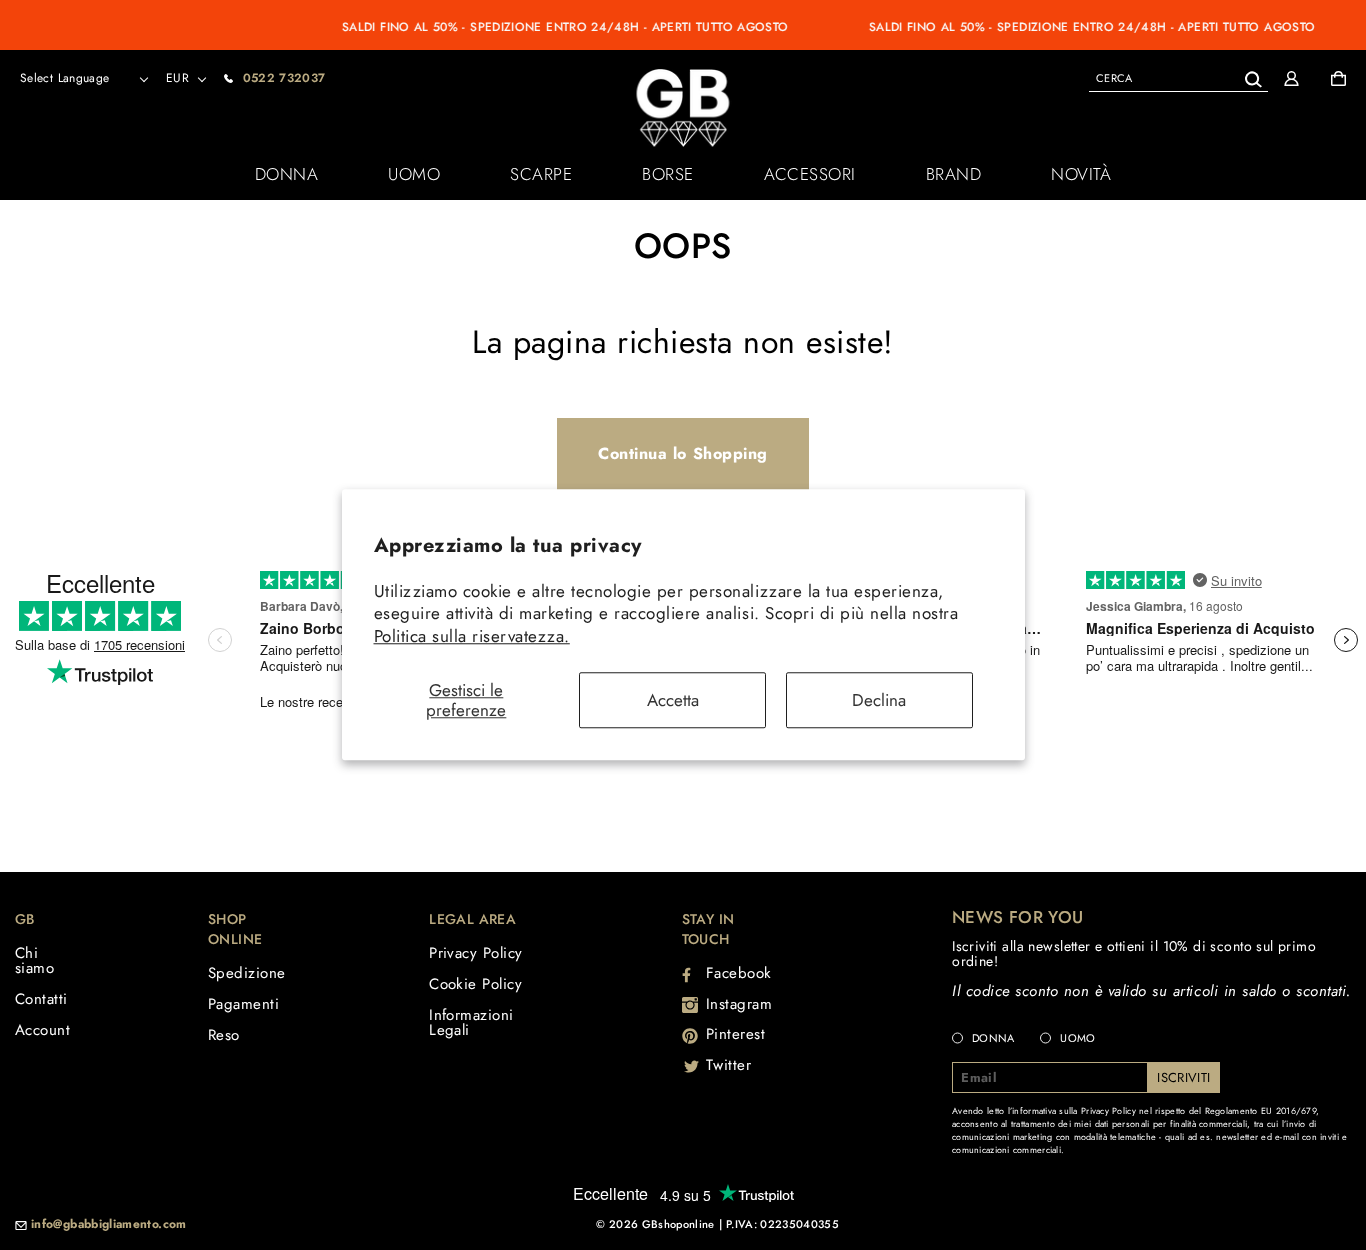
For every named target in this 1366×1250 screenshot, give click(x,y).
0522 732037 (284, 78)
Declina (879, 700)
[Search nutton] (1252, 75)
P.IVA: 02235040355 (782, 1224)
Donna (287, 174)
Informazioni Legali (471, 1022)
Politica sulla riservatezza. (472, 636)
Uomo (414, 174)
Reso (224, 1035)
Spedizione (247, 973)
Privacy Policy (475, 953)
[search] (1178, 77)
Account (42, 1030)
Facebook (739, 973)
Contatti (41, 999)
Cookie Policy (475, 984)
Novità (1081, 174)
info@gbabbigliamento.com (109, 1225)
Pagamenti (243, 1004)
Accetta (673, 700)
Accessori (810, 174)
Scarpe (541, 174)
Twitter (729, 1065)
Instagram (739, 1004)
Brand (954, 174)
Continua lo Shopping (682, 453)
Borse (668, 174)
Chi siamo (34, 960)
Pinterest (736, 1034)
